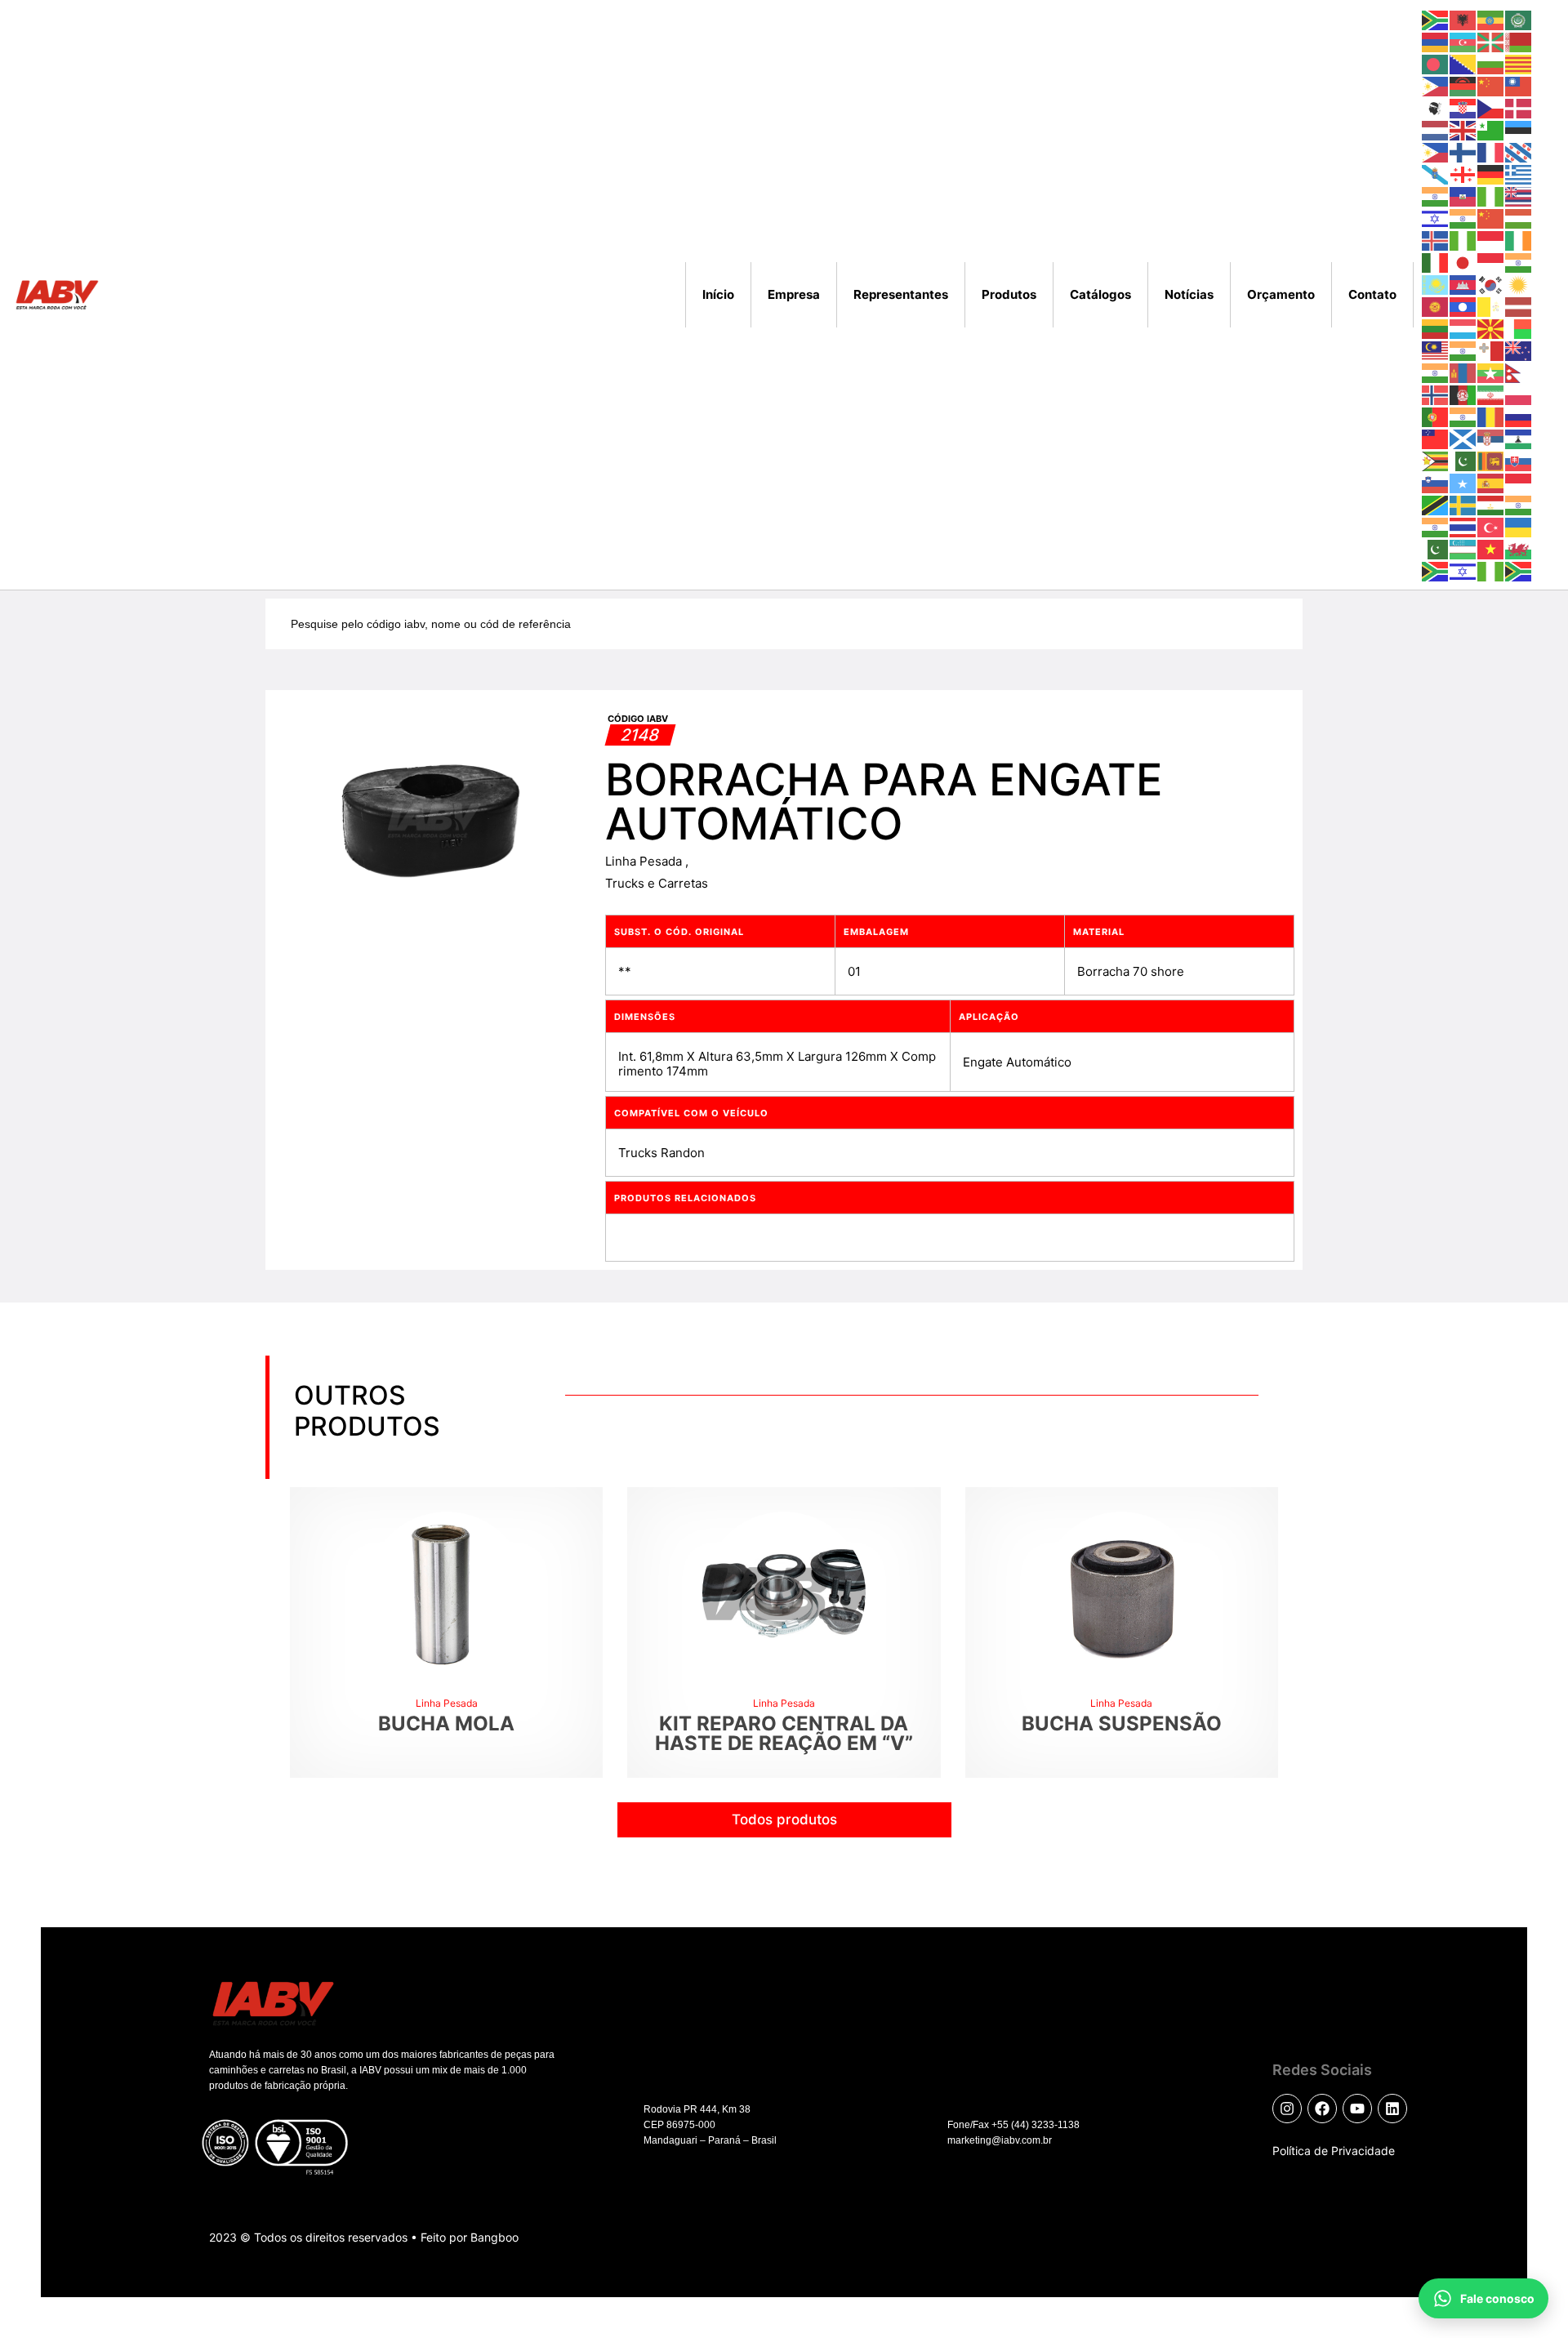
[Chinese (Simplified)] (1491, 85)
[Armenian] (1436, 41)
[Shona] (1436, 460)
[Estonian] (1519, 129)
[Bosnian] (1463, 63)
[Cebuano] (1436, 85)
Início (718, 294)
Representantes (901, 294)
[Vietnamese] (1491, 548)
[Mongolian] (1463, 372)
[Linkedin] (1392, 2109)
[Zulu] (1519, 570)
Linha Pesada (645, 861)
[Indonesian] (1491, 240)
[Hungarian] (1519, 218)
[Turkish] (1491, 526)
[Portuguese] (1436, 416)
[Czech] (1491, 107)
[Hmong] (1491, 218)
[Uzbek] (1463, 548)
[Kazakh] (1436, 284)
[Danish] (1519, 107)
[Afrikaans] (1436, 19)
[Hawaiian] (1519, 196)
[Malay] (1436, 350)
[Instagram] (1287, 2109)
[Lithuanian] (1436, 328)
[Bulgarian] (1491, 63)
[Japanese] (1463, 262)
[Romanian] (1491, 416)
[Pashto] (1463, 394)
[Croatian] (1463, 107)
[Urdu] (1436, 548)
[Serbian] (1491, 438)
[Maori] (1519, 350)
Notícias (1189, 294)
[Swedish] (1463, 504)
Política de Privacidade (1334, 2151)
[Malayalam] (1463, 350)
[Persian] (1491, 394)
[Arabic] (1519, 19)
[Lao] (1463, 306)
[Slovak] (1519, 460)
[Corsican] (1436, 107)
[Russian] (1519, 416)
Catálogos (1100, 294)
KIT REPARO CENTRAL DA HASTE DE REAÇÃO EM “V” (784, 1733)
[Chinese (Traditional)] (1519, 85)
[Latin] (1491, 306)
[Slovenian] (1436, 482)
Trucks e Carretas (657, 883)
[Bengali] (1436, 63)
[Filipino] (1436, 151)
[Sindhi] (1463, 460)
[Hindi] (1463, 218)
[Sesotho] (1519, 438)
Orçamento (1281, 294)
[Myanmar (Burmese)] (1491, 372)
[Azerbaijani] (1463, 41)
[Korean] (1491, 284)
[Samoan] (1436, 438)
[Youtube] (1357, 2109)
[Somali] (1463, 482)
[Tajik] (1491, 504)
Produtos (1009, 294)
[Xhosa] (1436, 570)
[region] (212, 2191)
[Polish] (1519, 394)
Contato (1372, 294)
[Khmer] (1463, 284)
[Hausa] (1491, 196)
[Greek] (1519, 174)
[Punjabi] (1463, 416)
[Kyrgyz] (1436, 306)
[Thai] (1463, 526)
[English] (1463, 129)
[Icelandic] (1436, 240)
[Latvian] (1519, 306)
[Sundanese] (1519, 482)
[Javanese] (1491, 262)
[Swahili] (1436, 504)
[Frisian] (1519, 151)
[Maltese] (1491, 350)
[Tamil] (1519, 504)
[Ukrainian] (1519, 526)
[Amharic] (1491, 19)
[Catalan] (1519, 63)
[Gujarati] (1436, 196)
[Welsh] (1519, 548)
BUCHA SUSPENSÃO (1122, 1723)
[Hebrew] (1436, 218)
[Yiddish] (1463, 570)
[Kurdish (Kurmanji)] (1519, 284)
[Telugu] (1436, 526)
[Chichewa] (1463, 85)
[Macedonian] (1491, 328)
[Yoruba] (1491, 570)
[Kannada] (1519, 262)
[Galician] (1436, 174)
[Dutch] (1436, 129)
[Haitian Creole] (1463, 196)
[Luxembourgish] (1463, 328)
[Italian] (1436, 262)
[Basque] (1491, 41)
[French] (1491, 151)
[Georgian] (1463, 174)
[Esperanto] (1491, 129)
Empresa (794, 294)
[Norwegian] (1436, 394)
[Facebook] (1322, 2109)
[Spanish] (1491, 482)
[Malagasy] (1519, 328)
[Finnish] (1463, 151)
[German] (1491, 174)
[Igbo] (1463, 240)
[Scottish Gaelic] (1463, 438)
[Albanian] (1463, 19)
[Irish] (1519, 240)
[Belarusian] (1519, 41)
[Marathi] (1436, 372)
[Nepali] (1519, 372)
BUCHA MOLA (446, 1723)
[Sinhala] (1491, 460)
